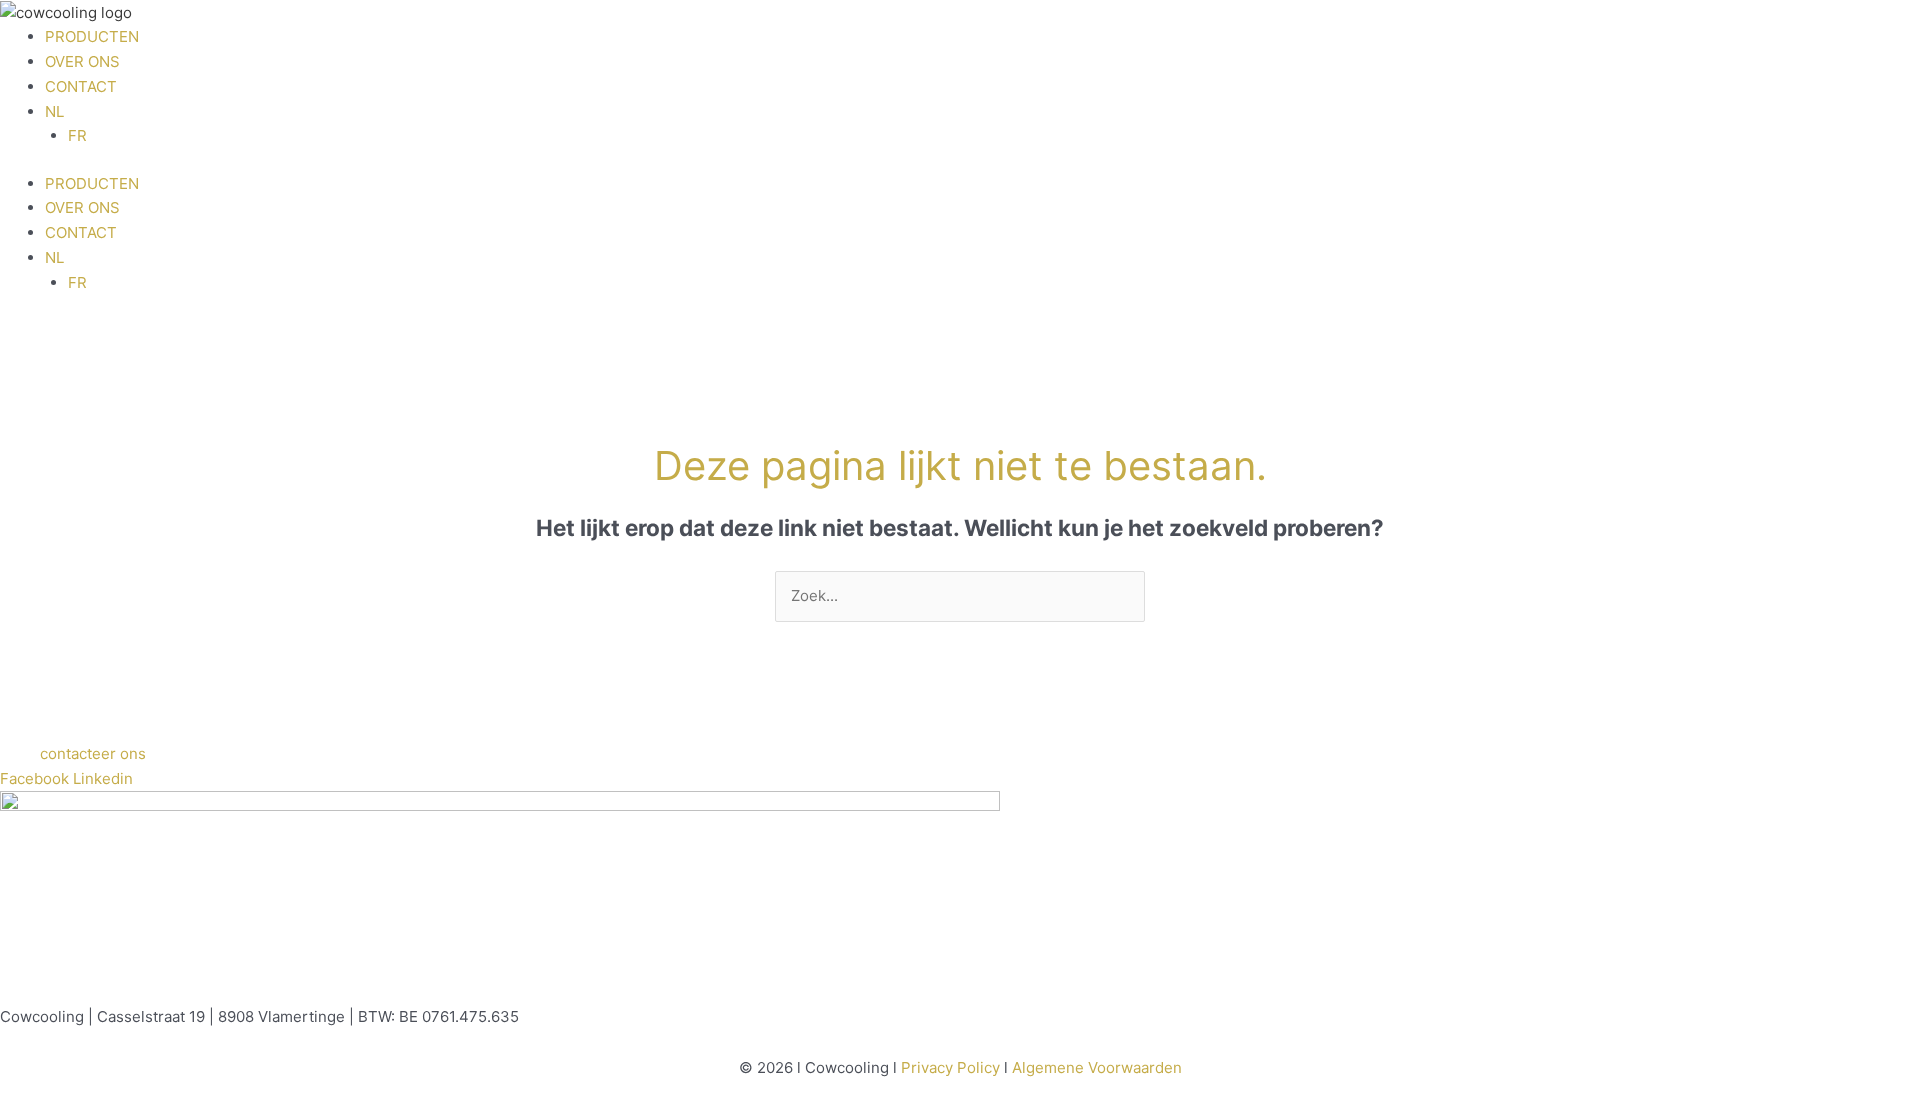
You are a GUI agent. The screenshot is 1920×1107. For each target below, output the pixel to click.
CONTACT (81, 86)
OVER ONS (82, 61)
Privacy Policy (950, 1067)
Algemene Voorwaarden (1097, 1067)
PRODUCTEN (92, 36)
